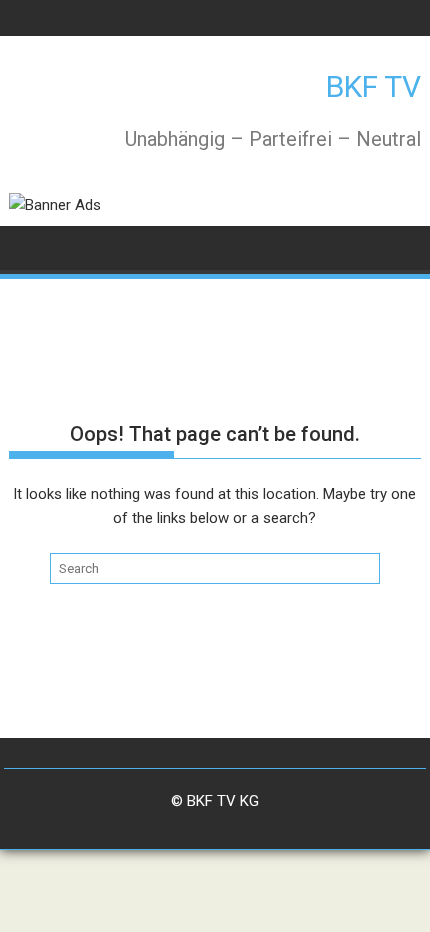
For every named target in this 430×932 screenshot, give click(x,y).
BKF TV (373, 86)
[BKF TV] (28, 246)
